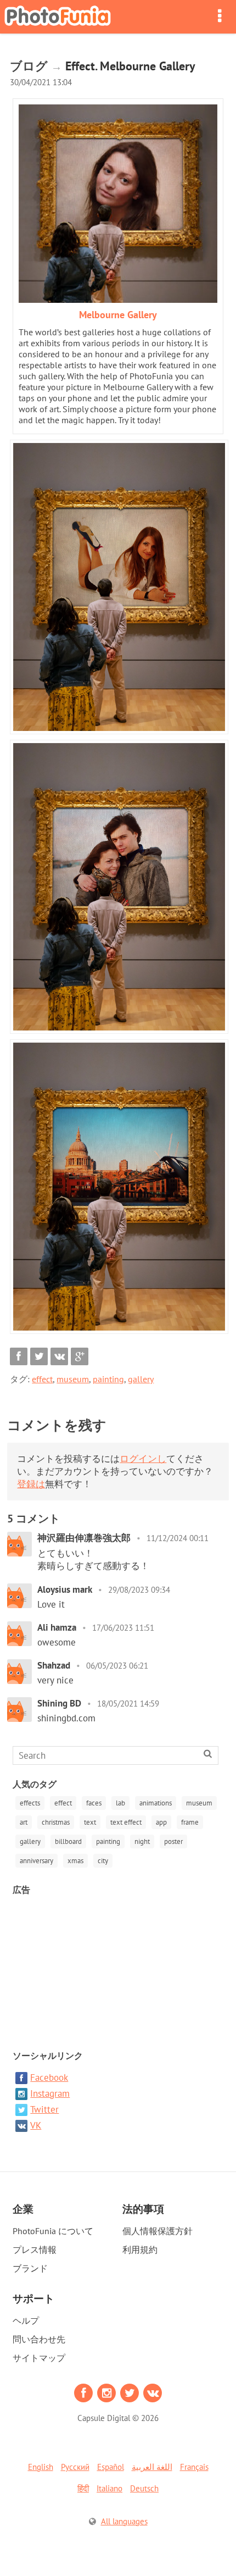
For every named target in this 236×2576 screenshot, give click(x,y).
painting (108, 1379)
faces (94, 1803)
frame (190, 1822)
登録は (31, 1484)
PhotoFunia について (53, 2231)
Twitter (44, 2109)
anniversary (36, 1861)
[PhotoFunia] (58, 17)
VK (36, 2125)
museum (73, 1379)
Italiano (109, 2488)
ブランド (30, 2268)
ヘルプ (26, 2320)
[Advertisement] (118, 1968)
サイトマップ (39, 2358)
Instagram (50, 2093)
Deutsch (144, 2488)
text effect (126, 1822)
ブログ (29, 66)
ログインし (143, 1459)
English (41, 2467)
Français (194, 2467)
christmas (56, 1822)
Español (111, 2467)
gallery (141, 1379)
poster (173, 1841)
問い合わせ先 (39, 2339)
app (161, 1822)
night (142, 1841)
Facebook (49, 2078)
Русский (75, 2467)
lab (120, 1803)
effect (42, 1379)
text (90, 1822)
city (103, 1861)
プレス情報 (35, 2250)
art (24, 1822)
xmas (75, 1861)
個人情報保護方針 (158, 2231)
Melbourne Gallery (118, 315)
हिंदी (83, 2488)
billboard (68, 1841)
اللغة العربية (152, 2467)
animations (156, 1803)
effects (30, 1803)
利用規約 (140, 2250)
